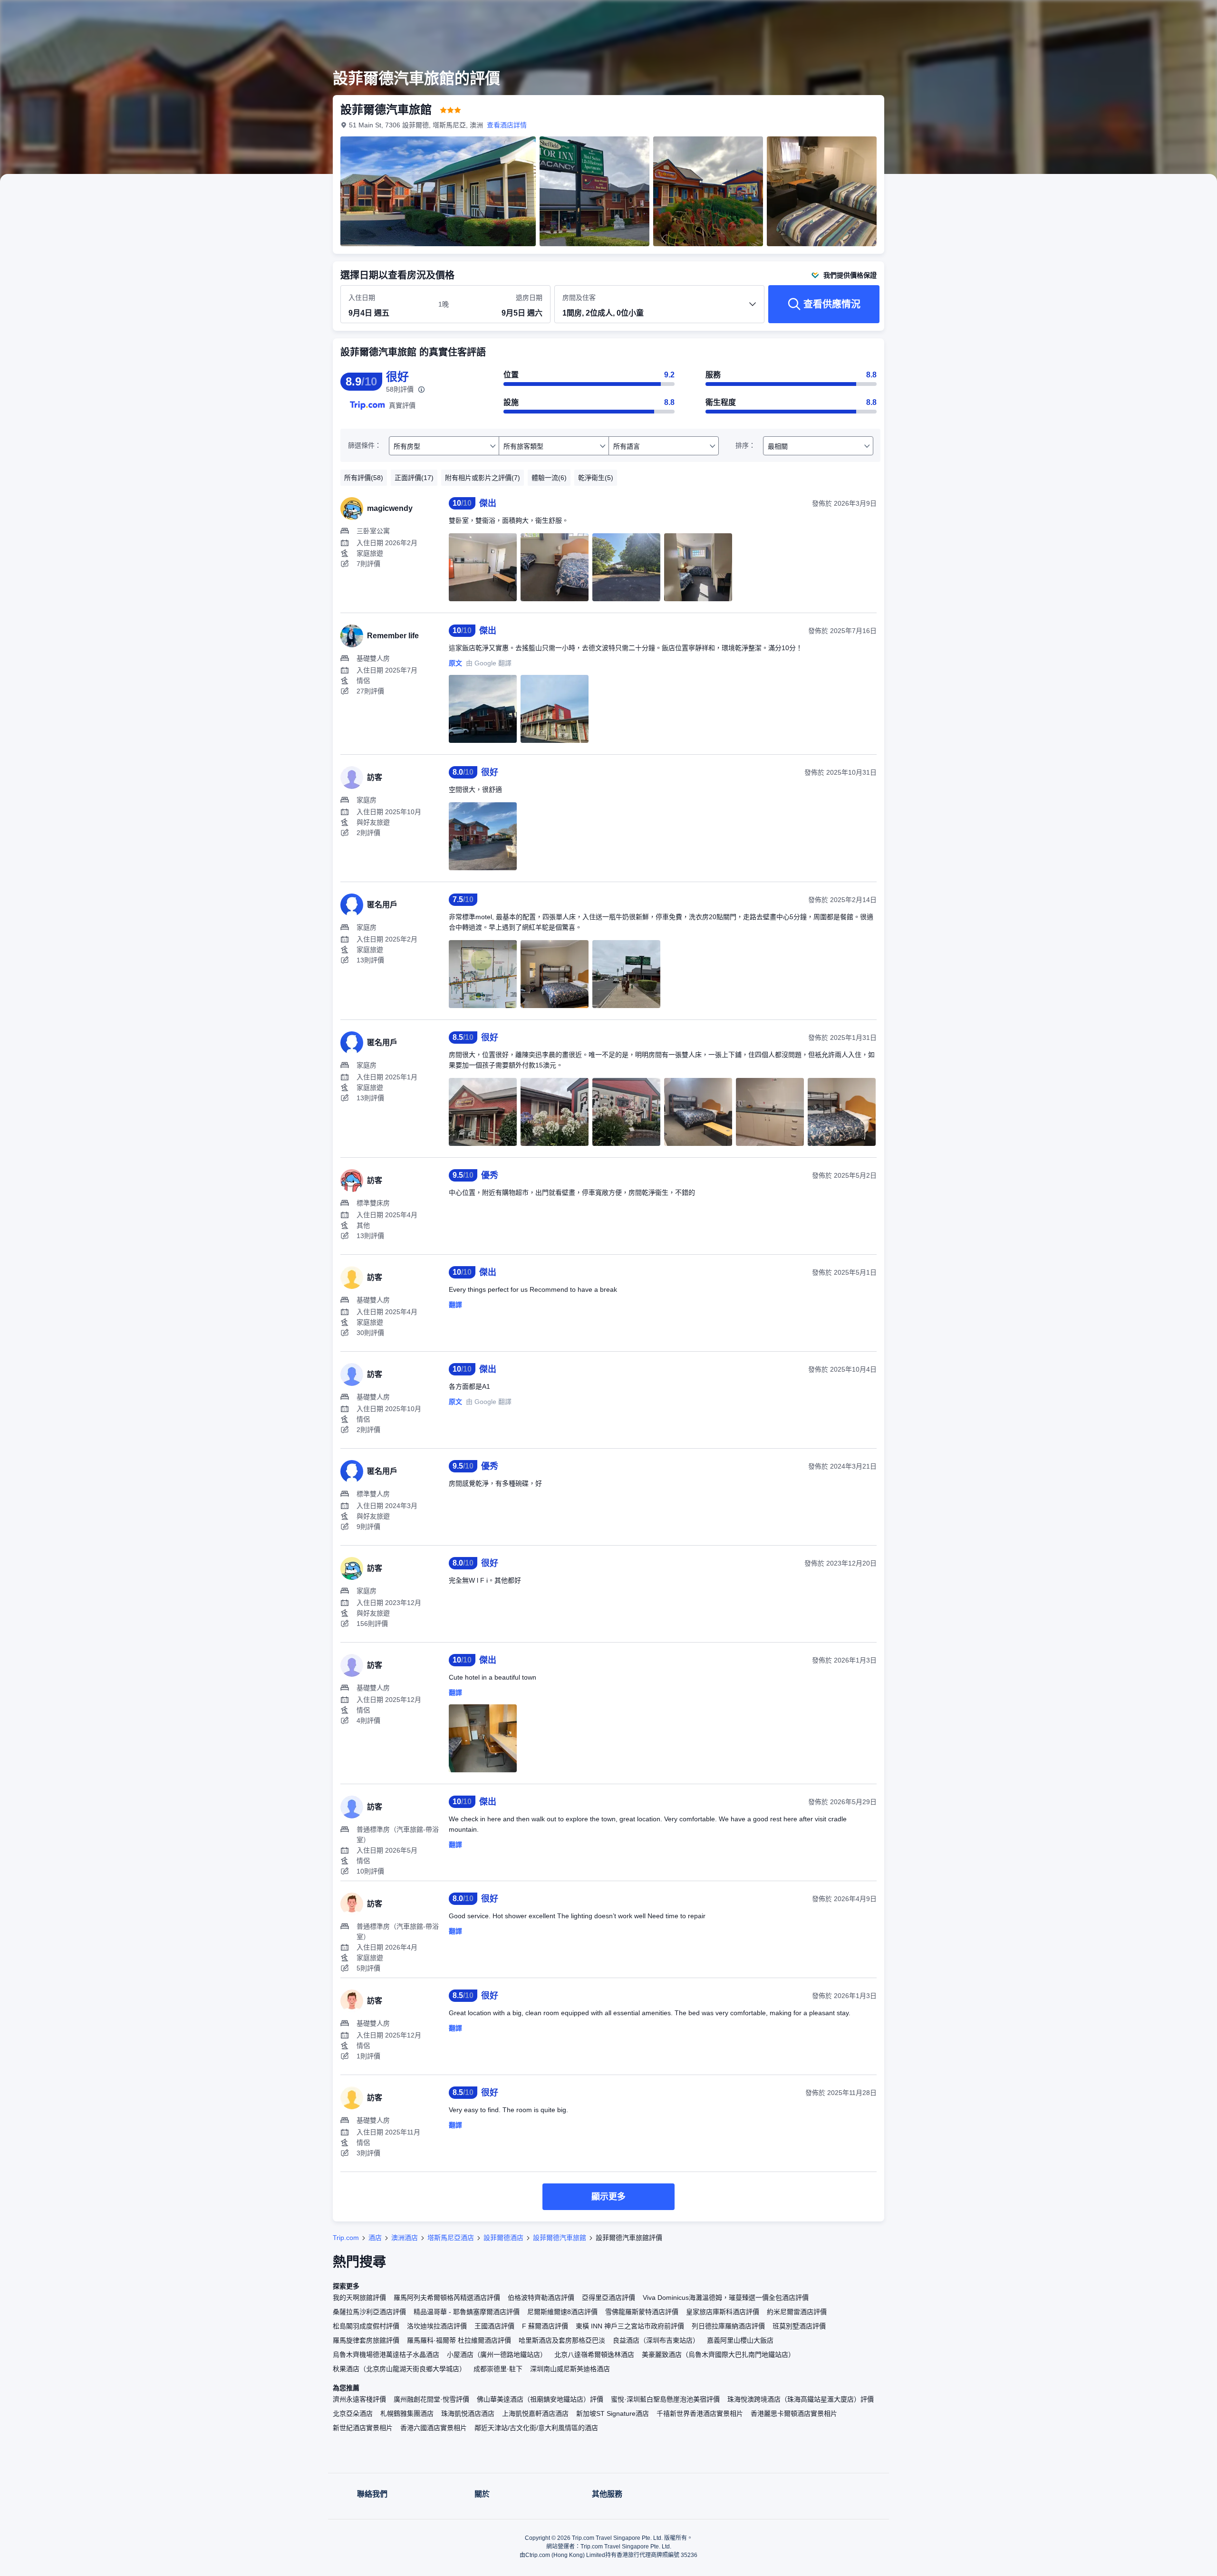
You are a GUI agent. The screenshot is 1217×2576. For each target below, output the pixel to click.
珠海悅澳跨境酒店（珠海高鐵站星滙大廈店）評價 (801, 2399)
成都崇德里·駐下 (498, 2369)
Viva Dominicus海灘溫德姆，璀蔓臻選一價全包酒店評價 (726, 2297)
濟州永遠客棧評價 (359, 2399)
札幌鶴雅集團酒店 (407, 2413)
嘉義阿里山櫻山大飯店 (740, 2340)
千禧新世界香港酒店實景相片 (700, 2413)
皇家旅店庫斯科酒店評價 (723, 2312)
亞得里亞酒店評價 (608, 2297)
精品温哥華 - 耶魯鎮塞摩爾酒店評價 (467, 2312)
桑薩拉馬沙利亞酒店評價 (369, 2312)
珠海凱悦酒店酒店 (468, 2413)
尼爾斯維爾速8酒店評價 (562, 2312)
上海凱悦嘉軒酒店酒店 (535, 2413)
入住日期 (362, 298)
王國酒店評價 (494, 2326)
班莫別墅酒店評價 (799, 2326)
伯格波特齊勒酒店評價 (541, 2297)
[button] (1016, 16)
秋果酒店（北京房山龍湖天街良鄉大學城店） (399, 2369)
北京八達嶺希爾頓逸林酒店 (594, 2355)
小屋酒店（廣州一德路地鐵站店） (497, 2355)
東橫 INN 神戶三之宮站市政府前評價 (630, 2326)
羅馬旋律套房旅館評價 (366, 2340)
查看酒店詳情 (507, 125)
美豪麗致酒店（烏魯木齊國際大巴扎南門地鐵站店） (718, 2355)
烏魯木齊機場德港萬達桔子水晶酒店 (386, 2355)
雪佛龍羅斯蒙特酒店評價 (642, 2312)
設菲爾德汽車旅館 (560, 2238)
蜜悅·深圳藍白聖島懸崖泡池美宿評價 (665, 2399)
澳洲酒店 (405, 2238)
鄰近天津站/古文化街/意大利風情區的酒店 (536, 2428)
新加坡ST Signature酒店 (613, 2413)
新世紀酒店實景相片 (363, 2428)
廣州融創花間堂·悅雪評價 (431, 2399)
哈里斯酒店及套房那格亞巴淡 (562, 2340)
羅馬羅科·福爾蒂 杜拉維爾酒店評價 (459, 2340)
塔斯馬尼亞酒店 (451, 2238)
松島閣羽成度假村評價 (366, 2326)
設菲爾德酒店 (503, 2238)
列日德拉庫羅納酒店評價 (728, 2326)
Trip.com (346, 2238)
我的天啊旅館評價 (359, 2297)
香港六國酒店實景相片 (434, 2428)
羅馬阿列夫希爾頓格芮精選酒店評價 (447, 2297)
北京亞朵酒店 (353, 2413)
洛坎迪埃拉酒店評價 (437, 2326)
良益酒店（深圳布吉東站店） (656, 2340)
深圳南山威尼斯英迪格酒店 (570, 2369)
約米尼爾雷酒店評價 (797, 2312)
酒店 (375, 2238)
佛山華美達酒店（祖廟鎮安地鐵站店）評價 (540, 2399)
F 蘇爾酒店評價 (545, 2326)
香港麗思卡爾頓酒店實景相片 (794, 2413)
